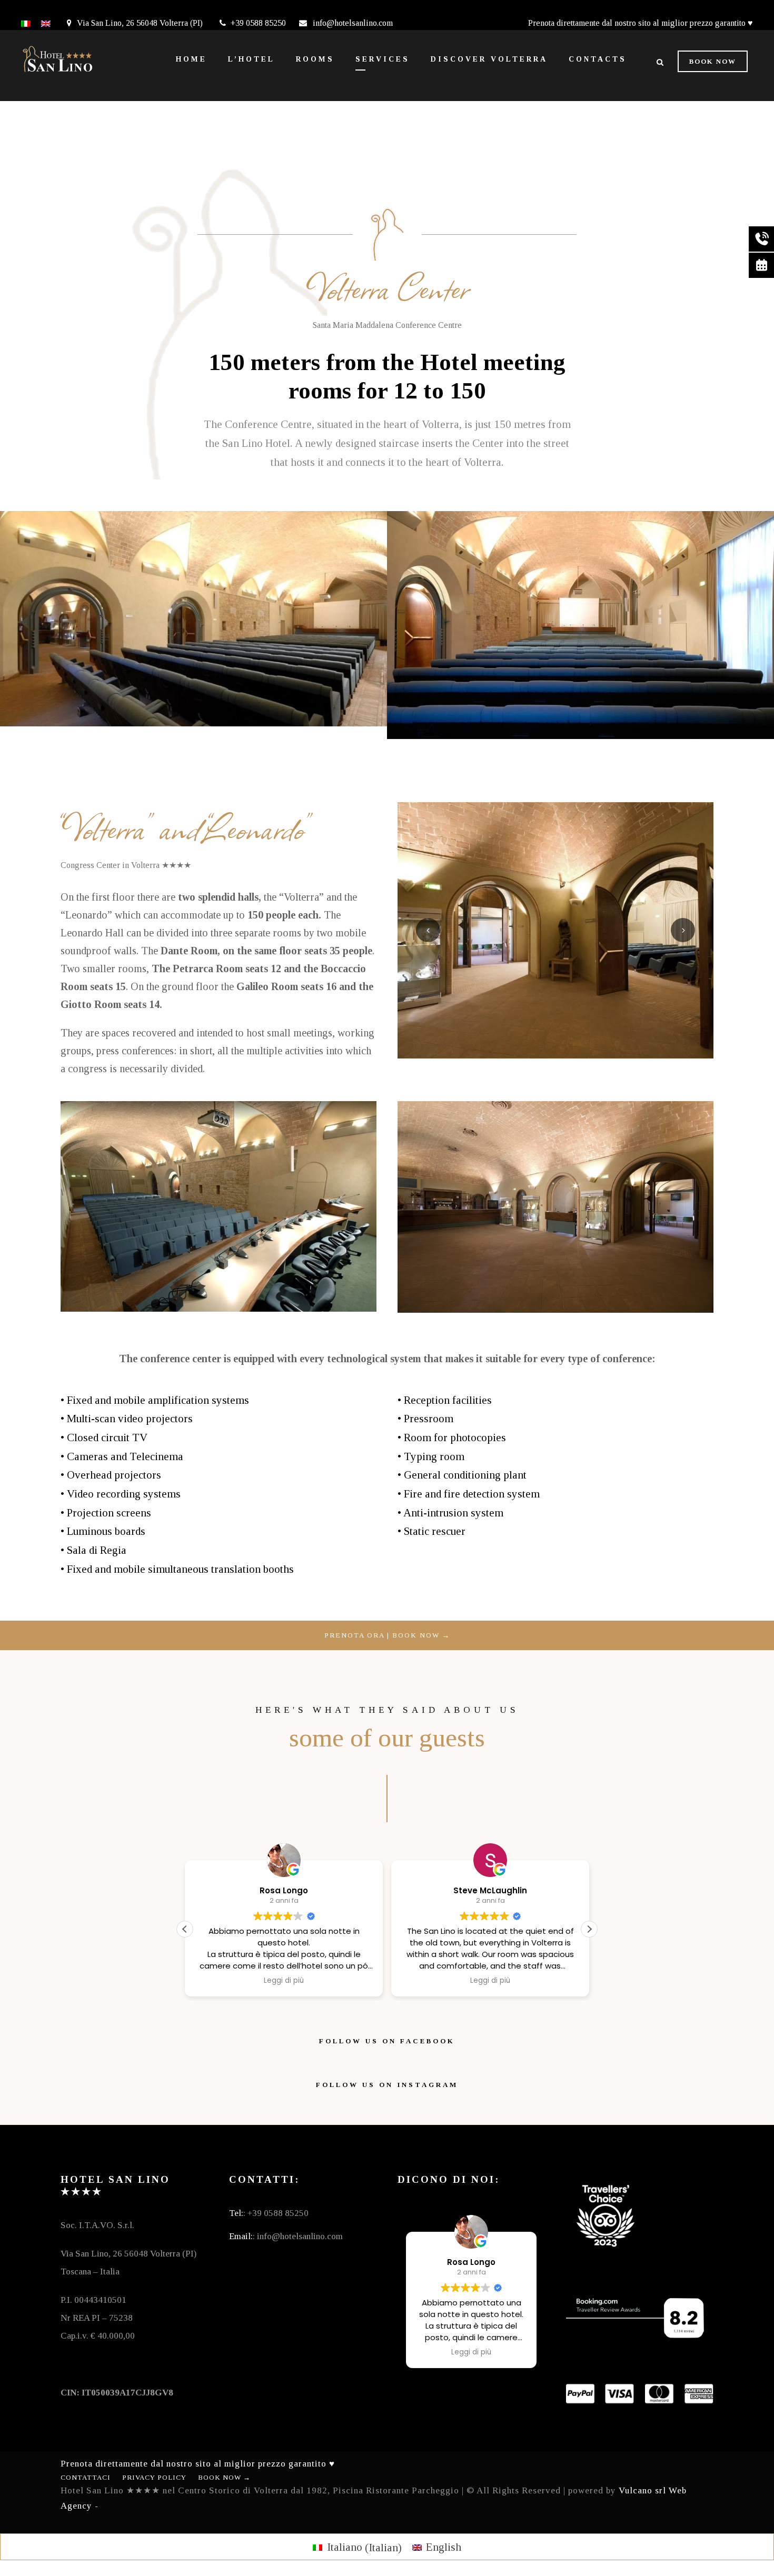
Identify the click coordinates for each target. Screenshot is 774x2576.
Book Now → (224, 2477)
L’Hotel (251, 59)
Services (383, 59)
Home (191, 59)
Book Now (713, 61)
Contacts (598, 59)
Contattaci (86, 2477)
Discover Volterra (489, 59)
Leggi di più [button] (284, 1981)
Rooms (315, 59)
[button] (589, 1929)
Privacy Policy (154, 2477)
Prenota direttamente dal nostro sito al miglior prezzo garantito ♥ (641, 23)
